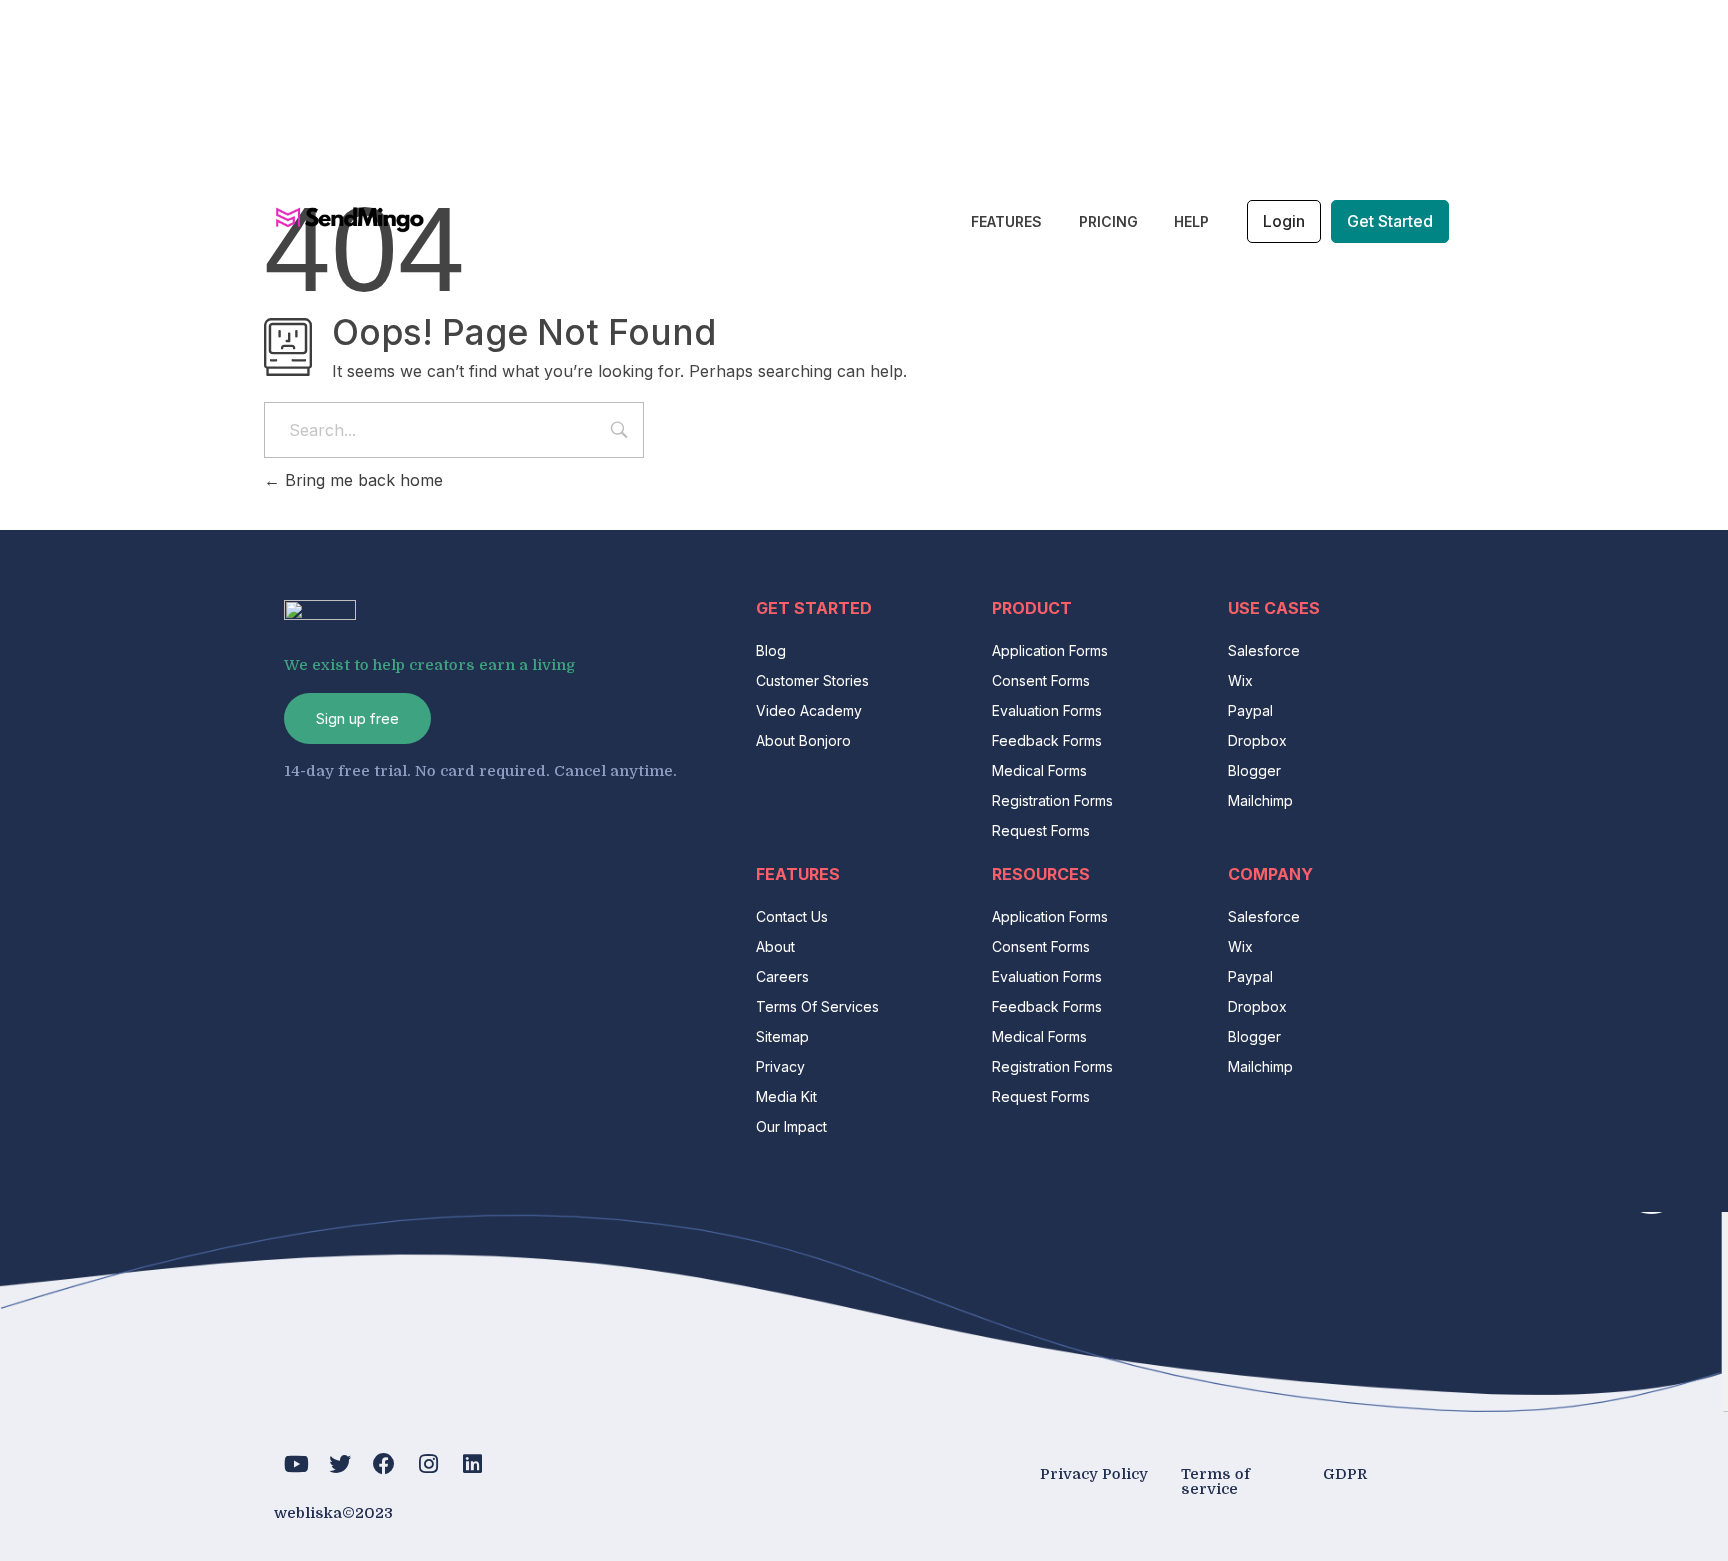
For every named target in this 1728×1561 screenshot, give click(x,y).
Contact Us (792, 916)
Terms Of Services (817, 1006)
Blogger (1254, 770)
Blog (771, 650)
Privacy (780, 1066)
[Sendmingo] (349, 219)
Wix (1240, 680)
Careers (782, 976)
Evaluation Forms (1047, 710)
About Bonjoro (803, 740)
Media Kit (786, 1096)
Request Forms (1041, 830)
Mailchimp (1260, 800)
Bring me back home (361, 480)
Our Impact (791, 1126)
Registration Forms (1052, 800)
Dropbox (1257, 740)
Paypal (1250, 710)
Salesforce (1264, 650)
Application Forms (1050, 650)
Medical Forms (1039, 770)
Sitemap (782, 1036)
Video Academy (809, 710)
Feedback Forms (1047, 740)
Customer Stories (812, 680)
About (775, 946)
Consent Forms (1041, 680)
